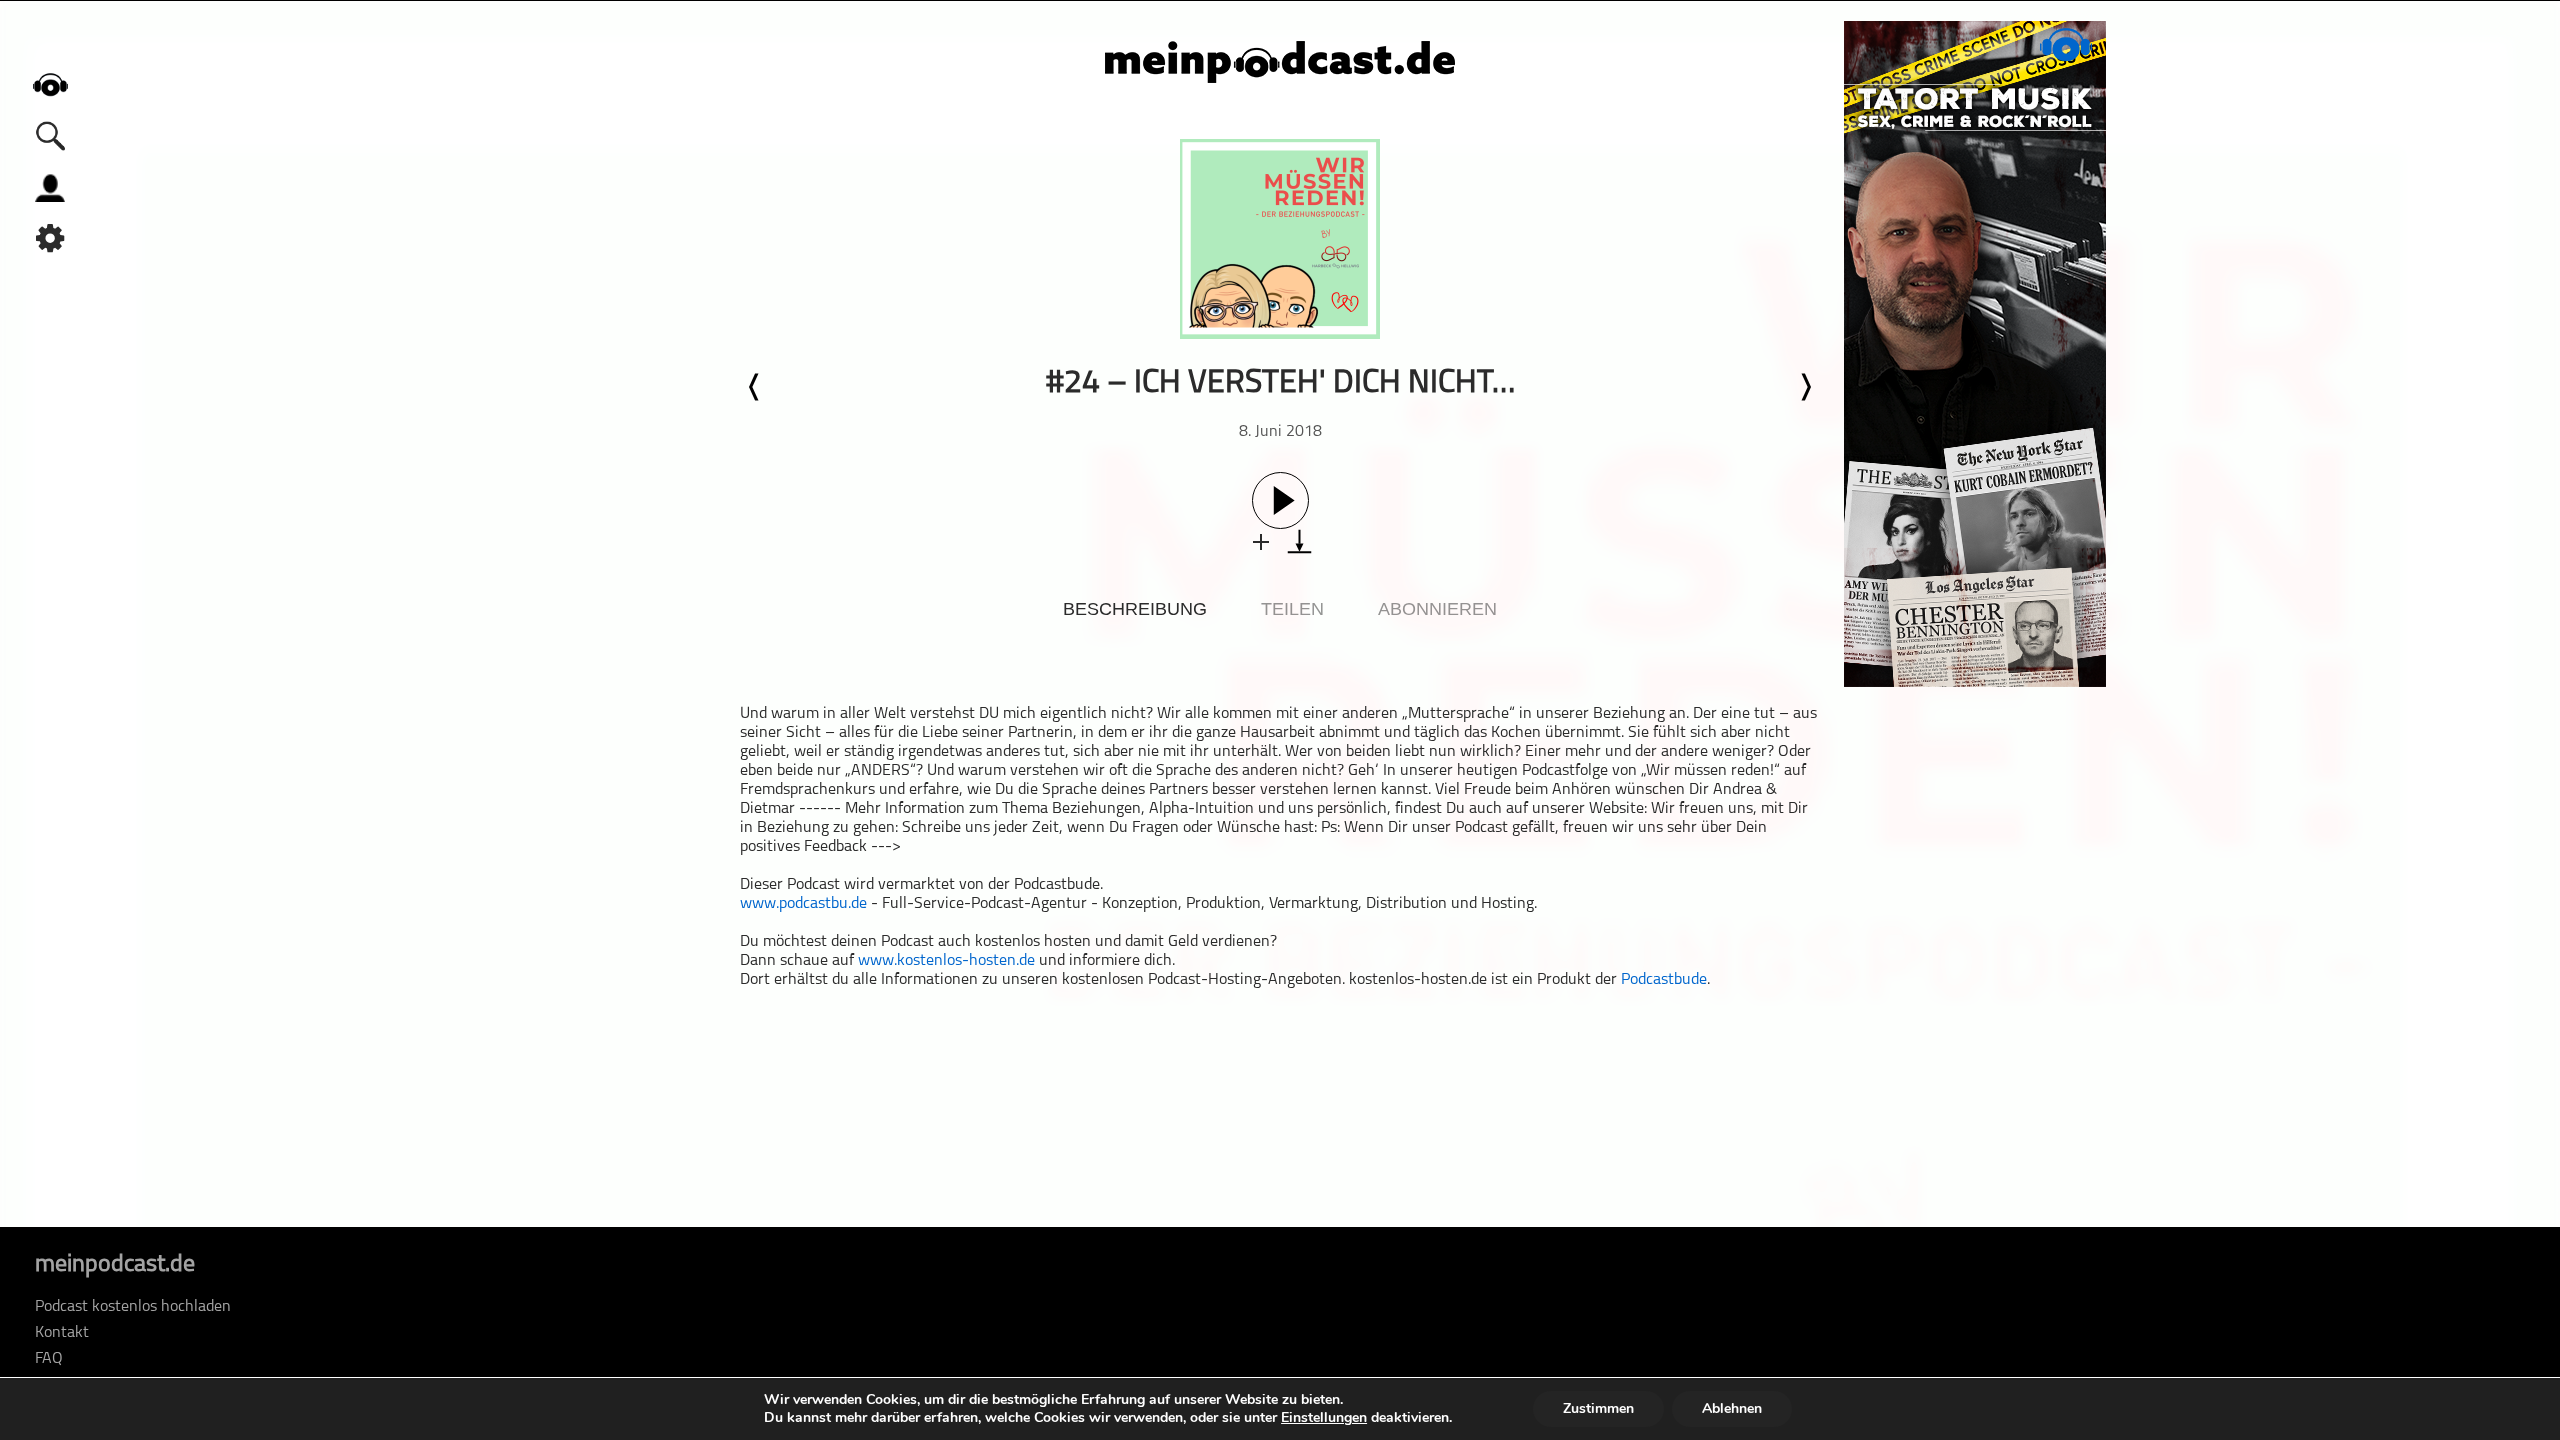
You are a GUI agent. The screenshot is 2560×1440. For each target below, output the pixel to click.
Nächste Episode (1805, 387)
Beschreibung (1135, 609)
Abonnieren (1437, 609)
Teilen (1292, 609)
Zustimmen (1598, 1408)
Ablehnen (1732, 1408)
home (50, 84)
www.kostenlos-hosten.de (946, 961)
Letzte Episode (755, 387)
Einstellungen (1324, 1418)
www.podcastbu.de (803, 904)
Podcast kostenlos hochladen (133, 1307)
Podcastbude (1664, 980)
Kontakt (62, 1333)
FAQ (49, 1359)
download (1299, 541)
